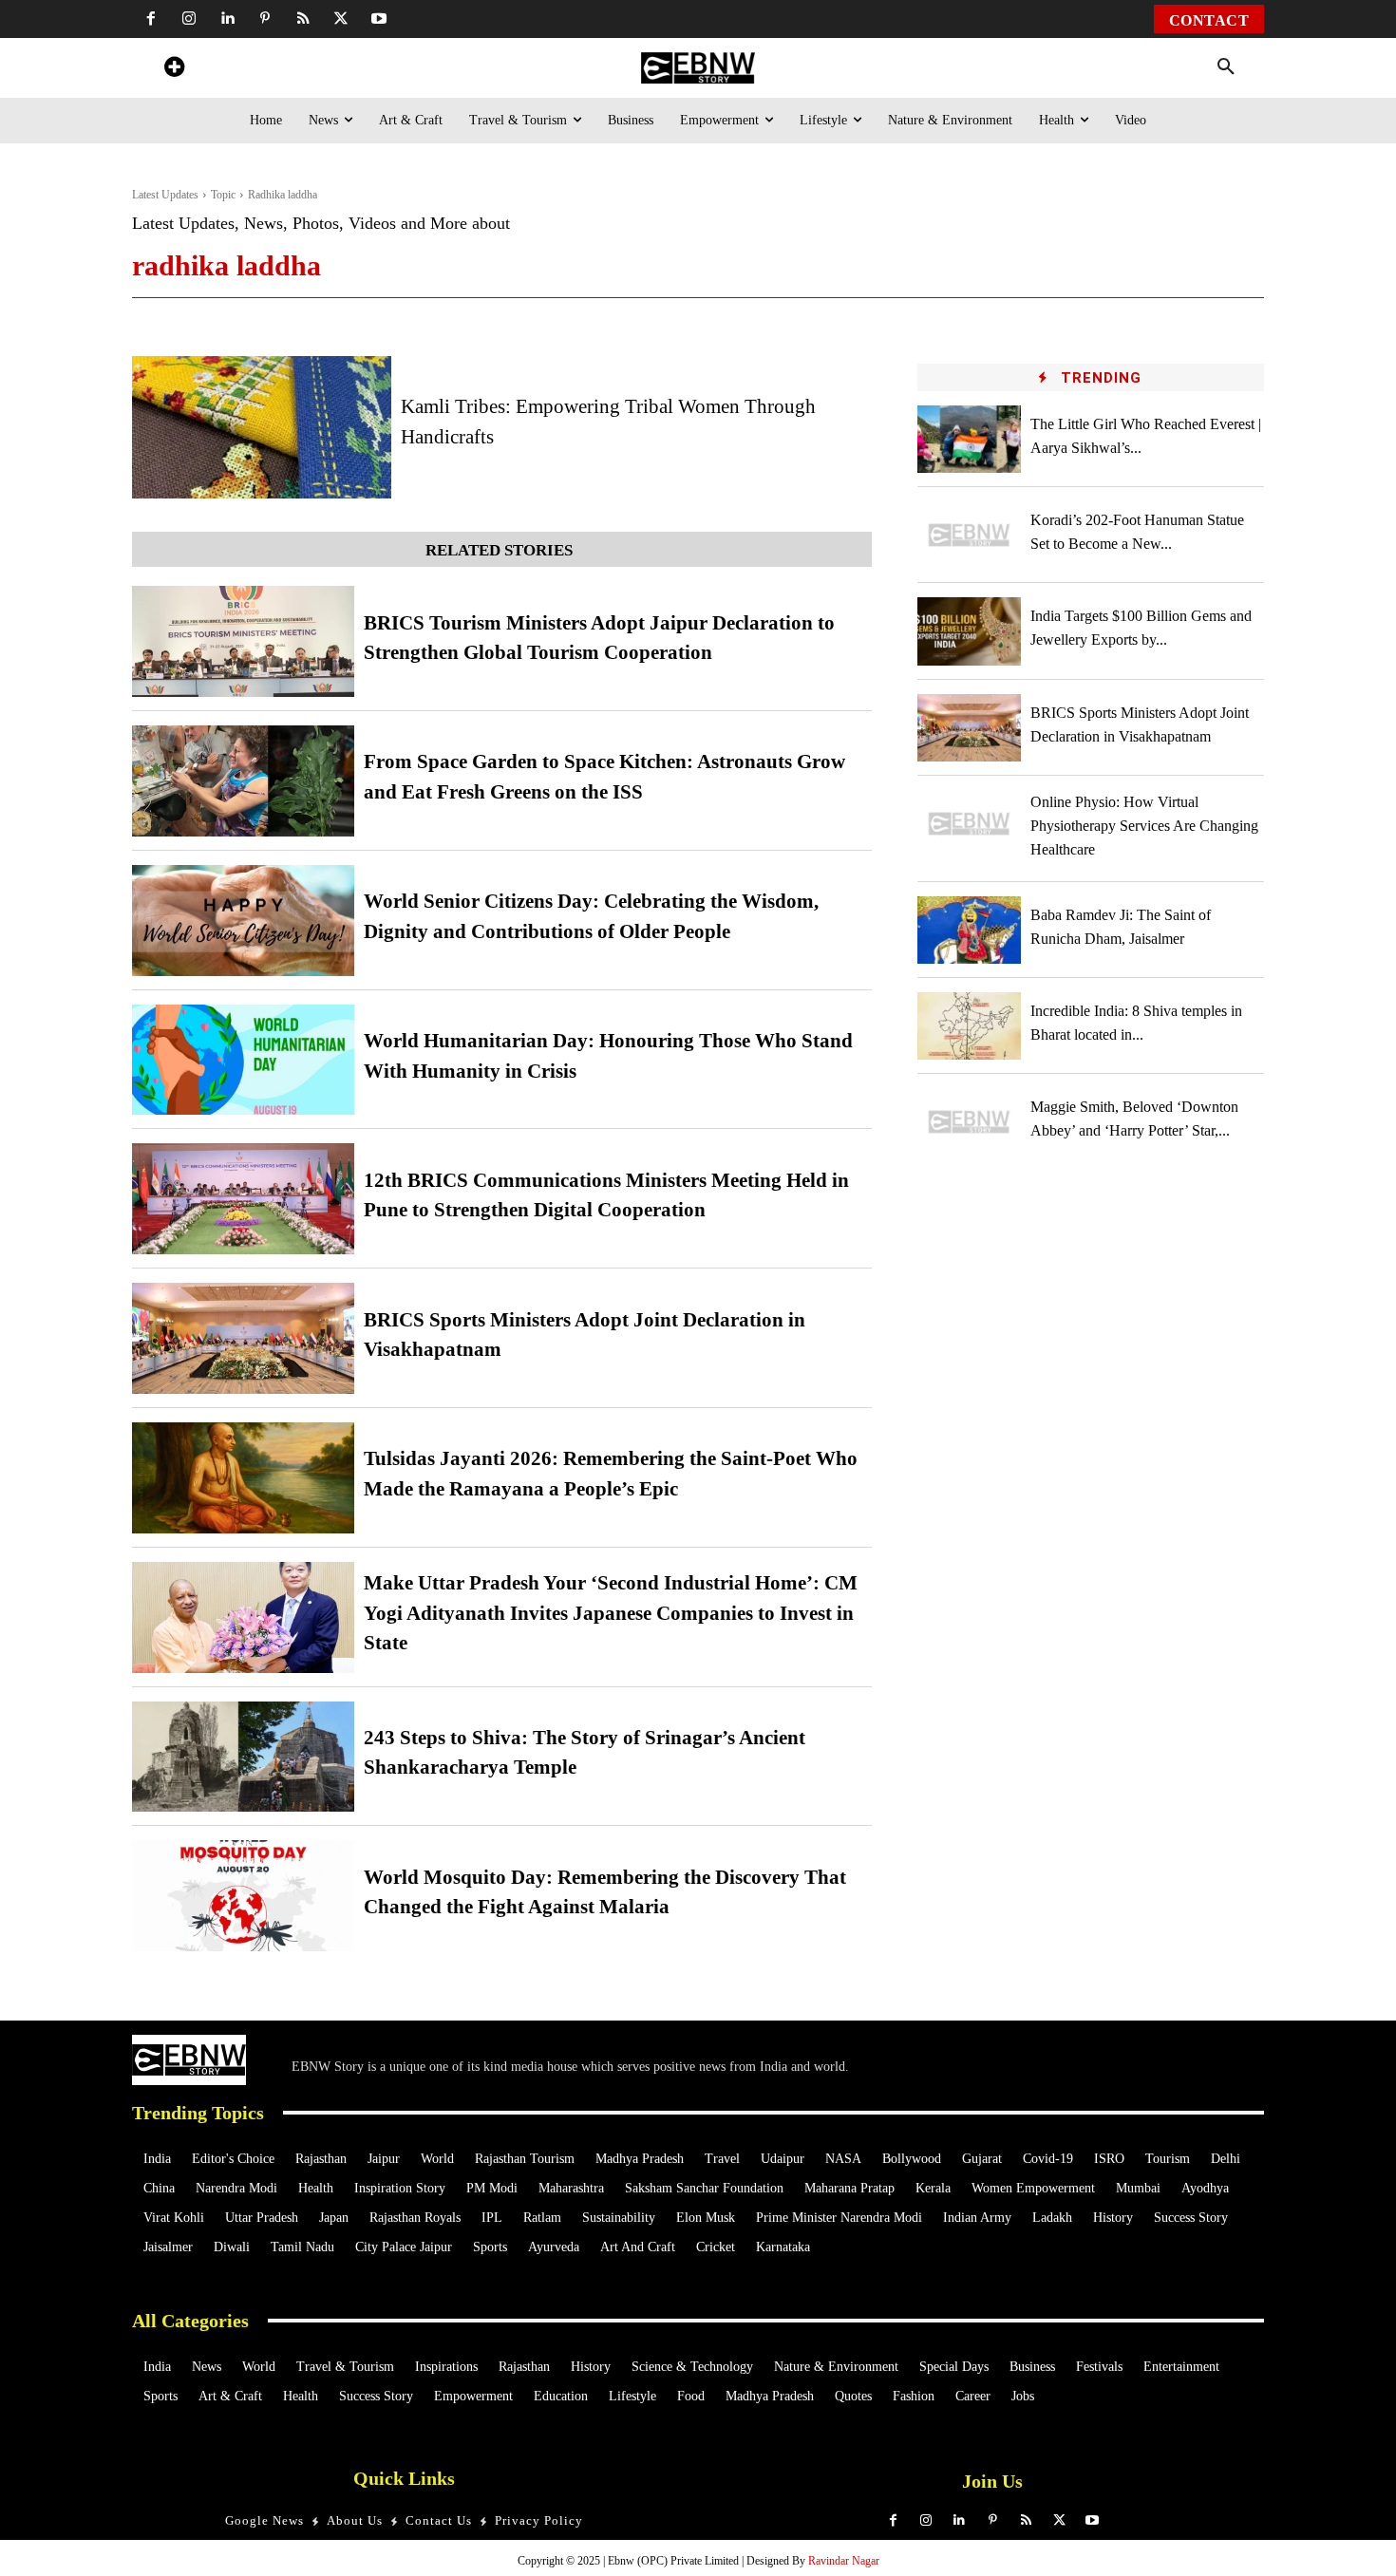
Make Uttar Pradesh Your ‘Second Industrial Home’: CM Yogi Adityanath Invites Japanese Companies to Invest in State (611, 1613)
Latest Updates (165, 195)
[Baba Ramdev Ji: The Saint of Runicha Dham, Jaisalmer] (970, 930)
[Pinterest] (265, 19)
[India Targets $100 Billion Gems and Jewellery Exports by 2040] (970, 631)
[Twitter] (341, 19)
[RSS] (303, 19)
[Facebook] (151, 19)
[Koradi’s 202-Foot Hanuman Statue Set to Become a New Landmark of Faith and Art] (970, 535)
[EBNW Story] (698, 68)
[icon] (174, 70)
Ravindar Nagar (844, 2561)
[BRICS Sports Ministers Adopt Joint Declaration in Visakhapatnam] (243, 1338)
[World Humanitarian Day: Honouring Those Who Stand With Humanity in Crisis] (243, 1060)
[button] (1226, 67)
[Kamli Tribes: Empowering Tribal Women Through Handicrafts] (262, 427)
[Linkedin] (227, 19)
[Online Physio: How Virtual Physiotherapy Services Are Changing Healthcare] (970, 824)
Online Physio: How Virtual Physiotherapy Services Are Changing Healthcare (1144, 826)
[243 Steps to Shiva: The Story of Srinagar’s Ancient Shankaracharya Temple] (243, 1757)
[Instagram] (189, 19)
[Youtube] (379, 19)
